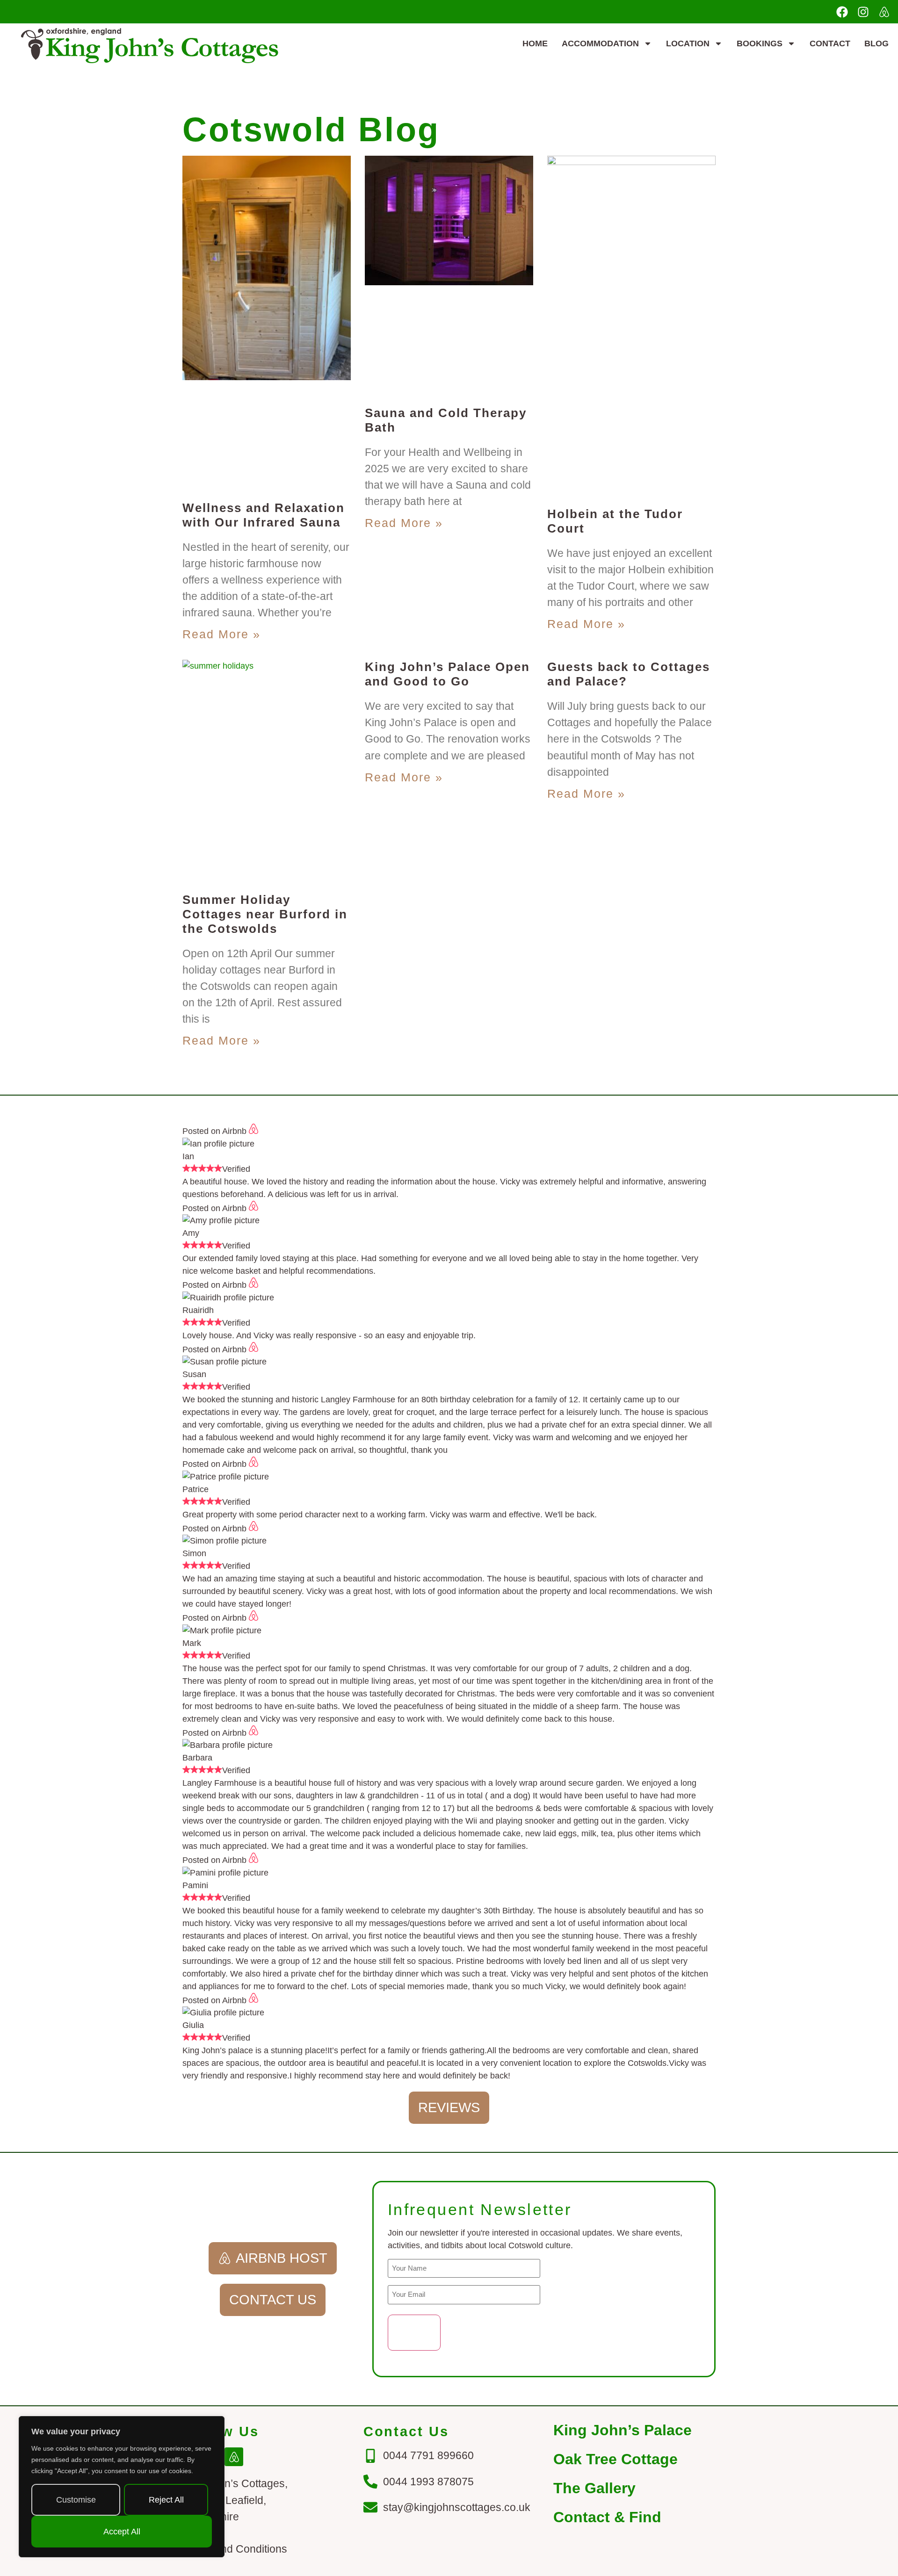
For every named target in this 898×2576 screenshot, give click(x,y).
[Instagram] (863, 12)
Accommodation (600, 43)
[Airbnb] (884, 12)
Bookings (760, 43)
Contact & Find (607, 2517)
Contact (830, 43)
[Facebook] (842, 12)
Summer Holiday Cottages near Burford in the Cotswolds (265, 914)
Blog (876, 43)
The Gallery (594, 2488)
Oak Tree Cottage (616, 2459)
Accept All (122, 2532)
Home (535, 43)
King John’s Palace (623, 2430)
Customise (76, 2500)
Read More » (221, 634)
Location (688, 43)
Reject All (166, 2500)
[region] (122, 2487)
